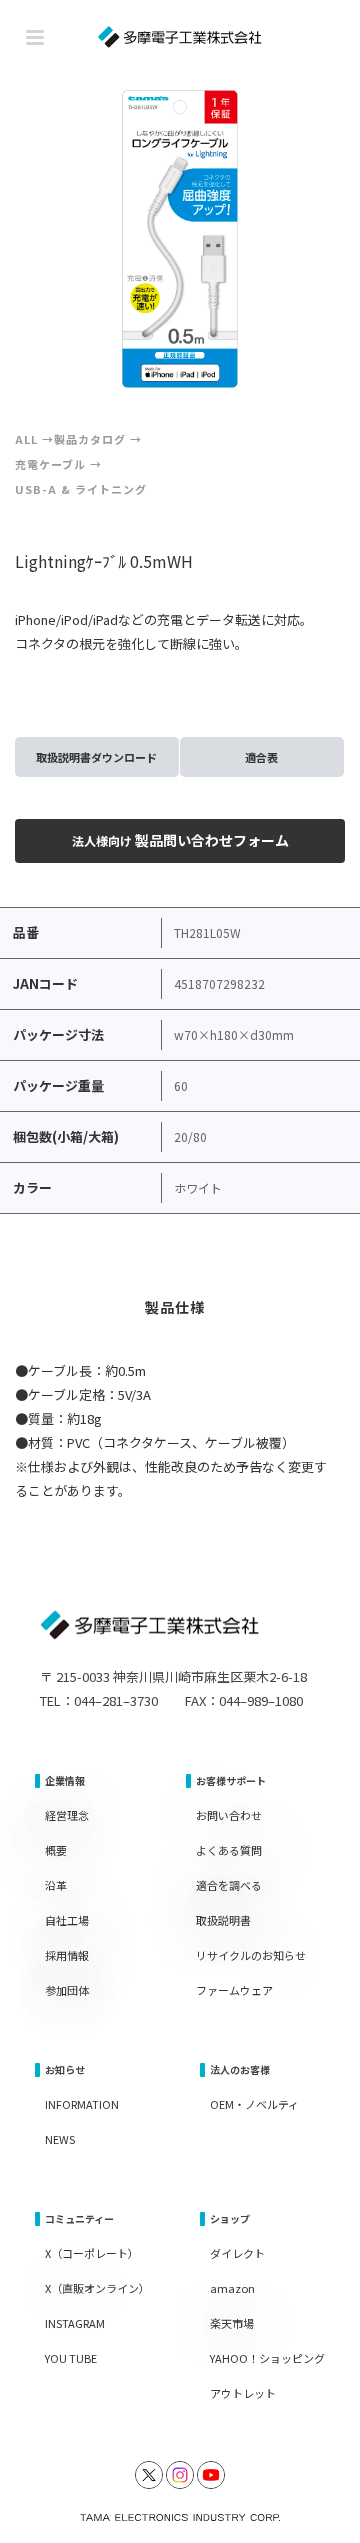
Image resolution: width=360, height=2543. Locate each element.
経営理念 (67, 1815)
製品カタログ (90, 439)
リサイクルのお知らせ (251, 1955)
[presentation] (58, 239)
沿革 (56, 1885)
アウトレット (243, 2393)
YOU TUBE (71, 2358)
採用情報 (67, 1955)
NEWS (60, 2139)
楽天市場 (232, 2323)
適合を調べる (229, 1885)
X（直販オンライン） (97, 2288)
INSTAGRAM (75, 2323)
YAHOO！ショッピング (267, 2358)
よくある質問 (229, 1850)
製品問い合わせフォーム (180, 840)
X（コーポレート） (92, 2253)
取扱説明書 (223, 1920)
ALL (26, 439)
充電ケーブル (50, 464)
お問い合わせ (229, 1815)
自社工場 (67, 1920)
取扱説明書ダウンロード (96, 757)
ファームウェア (234, 1990)
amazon (232, 2288)
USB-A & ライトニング (81, 489)
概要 (56, 1850)
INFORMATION (82, 2104)
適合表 (261, 757)
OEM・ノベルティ (254, 2104)
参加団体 (67, 1990)
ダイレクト (237, 2253)
